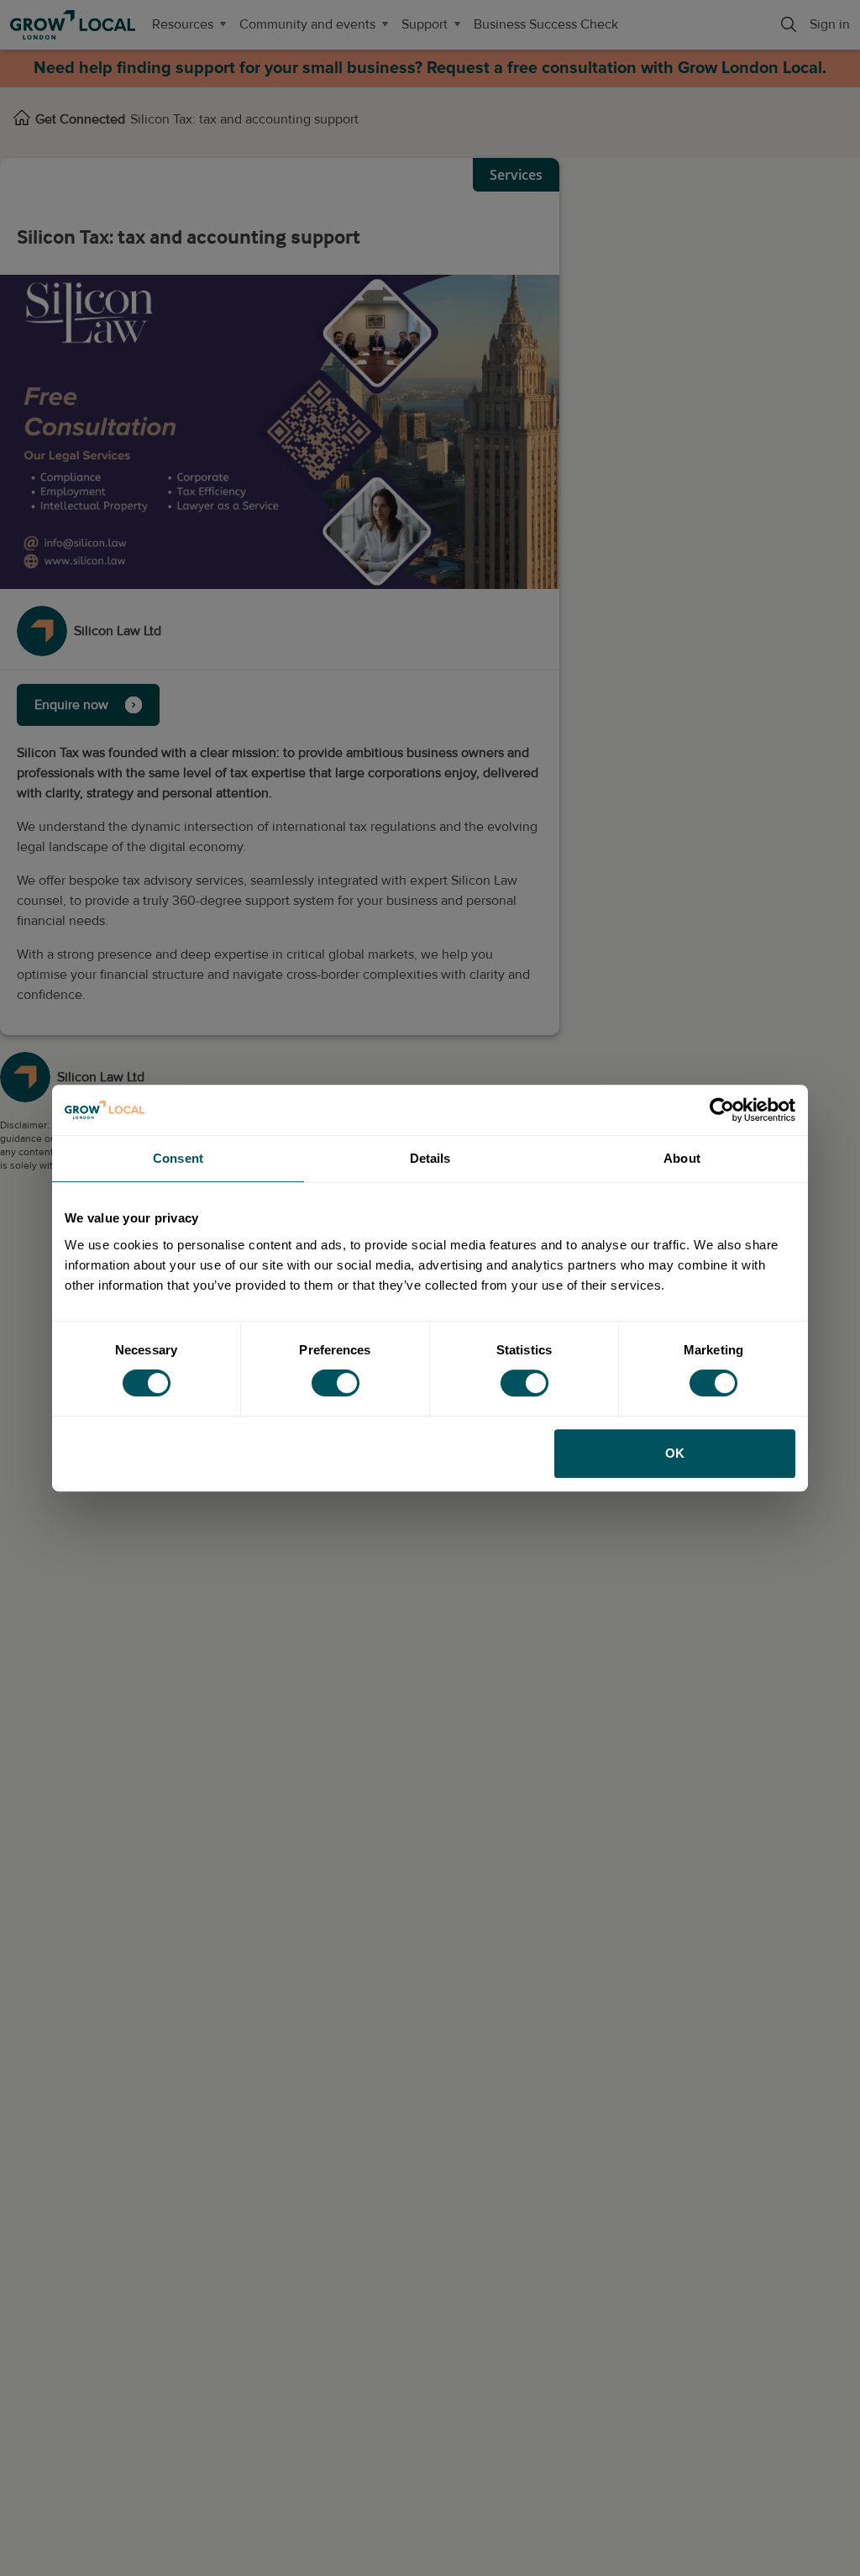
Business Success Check (546, 24)
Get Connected (80, 119)
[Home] (22, 119)
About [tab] (682, 1158)
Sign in (830, 24)
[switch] (336, 1383)
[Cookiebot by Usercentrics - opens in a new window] (722, 1110)
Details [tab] (430, 1158)
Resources (183, 24)
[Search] (789, 24)
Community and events (307, 24)
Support (425, 24)
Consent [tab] (178, 1158)
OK (675, 1453)
